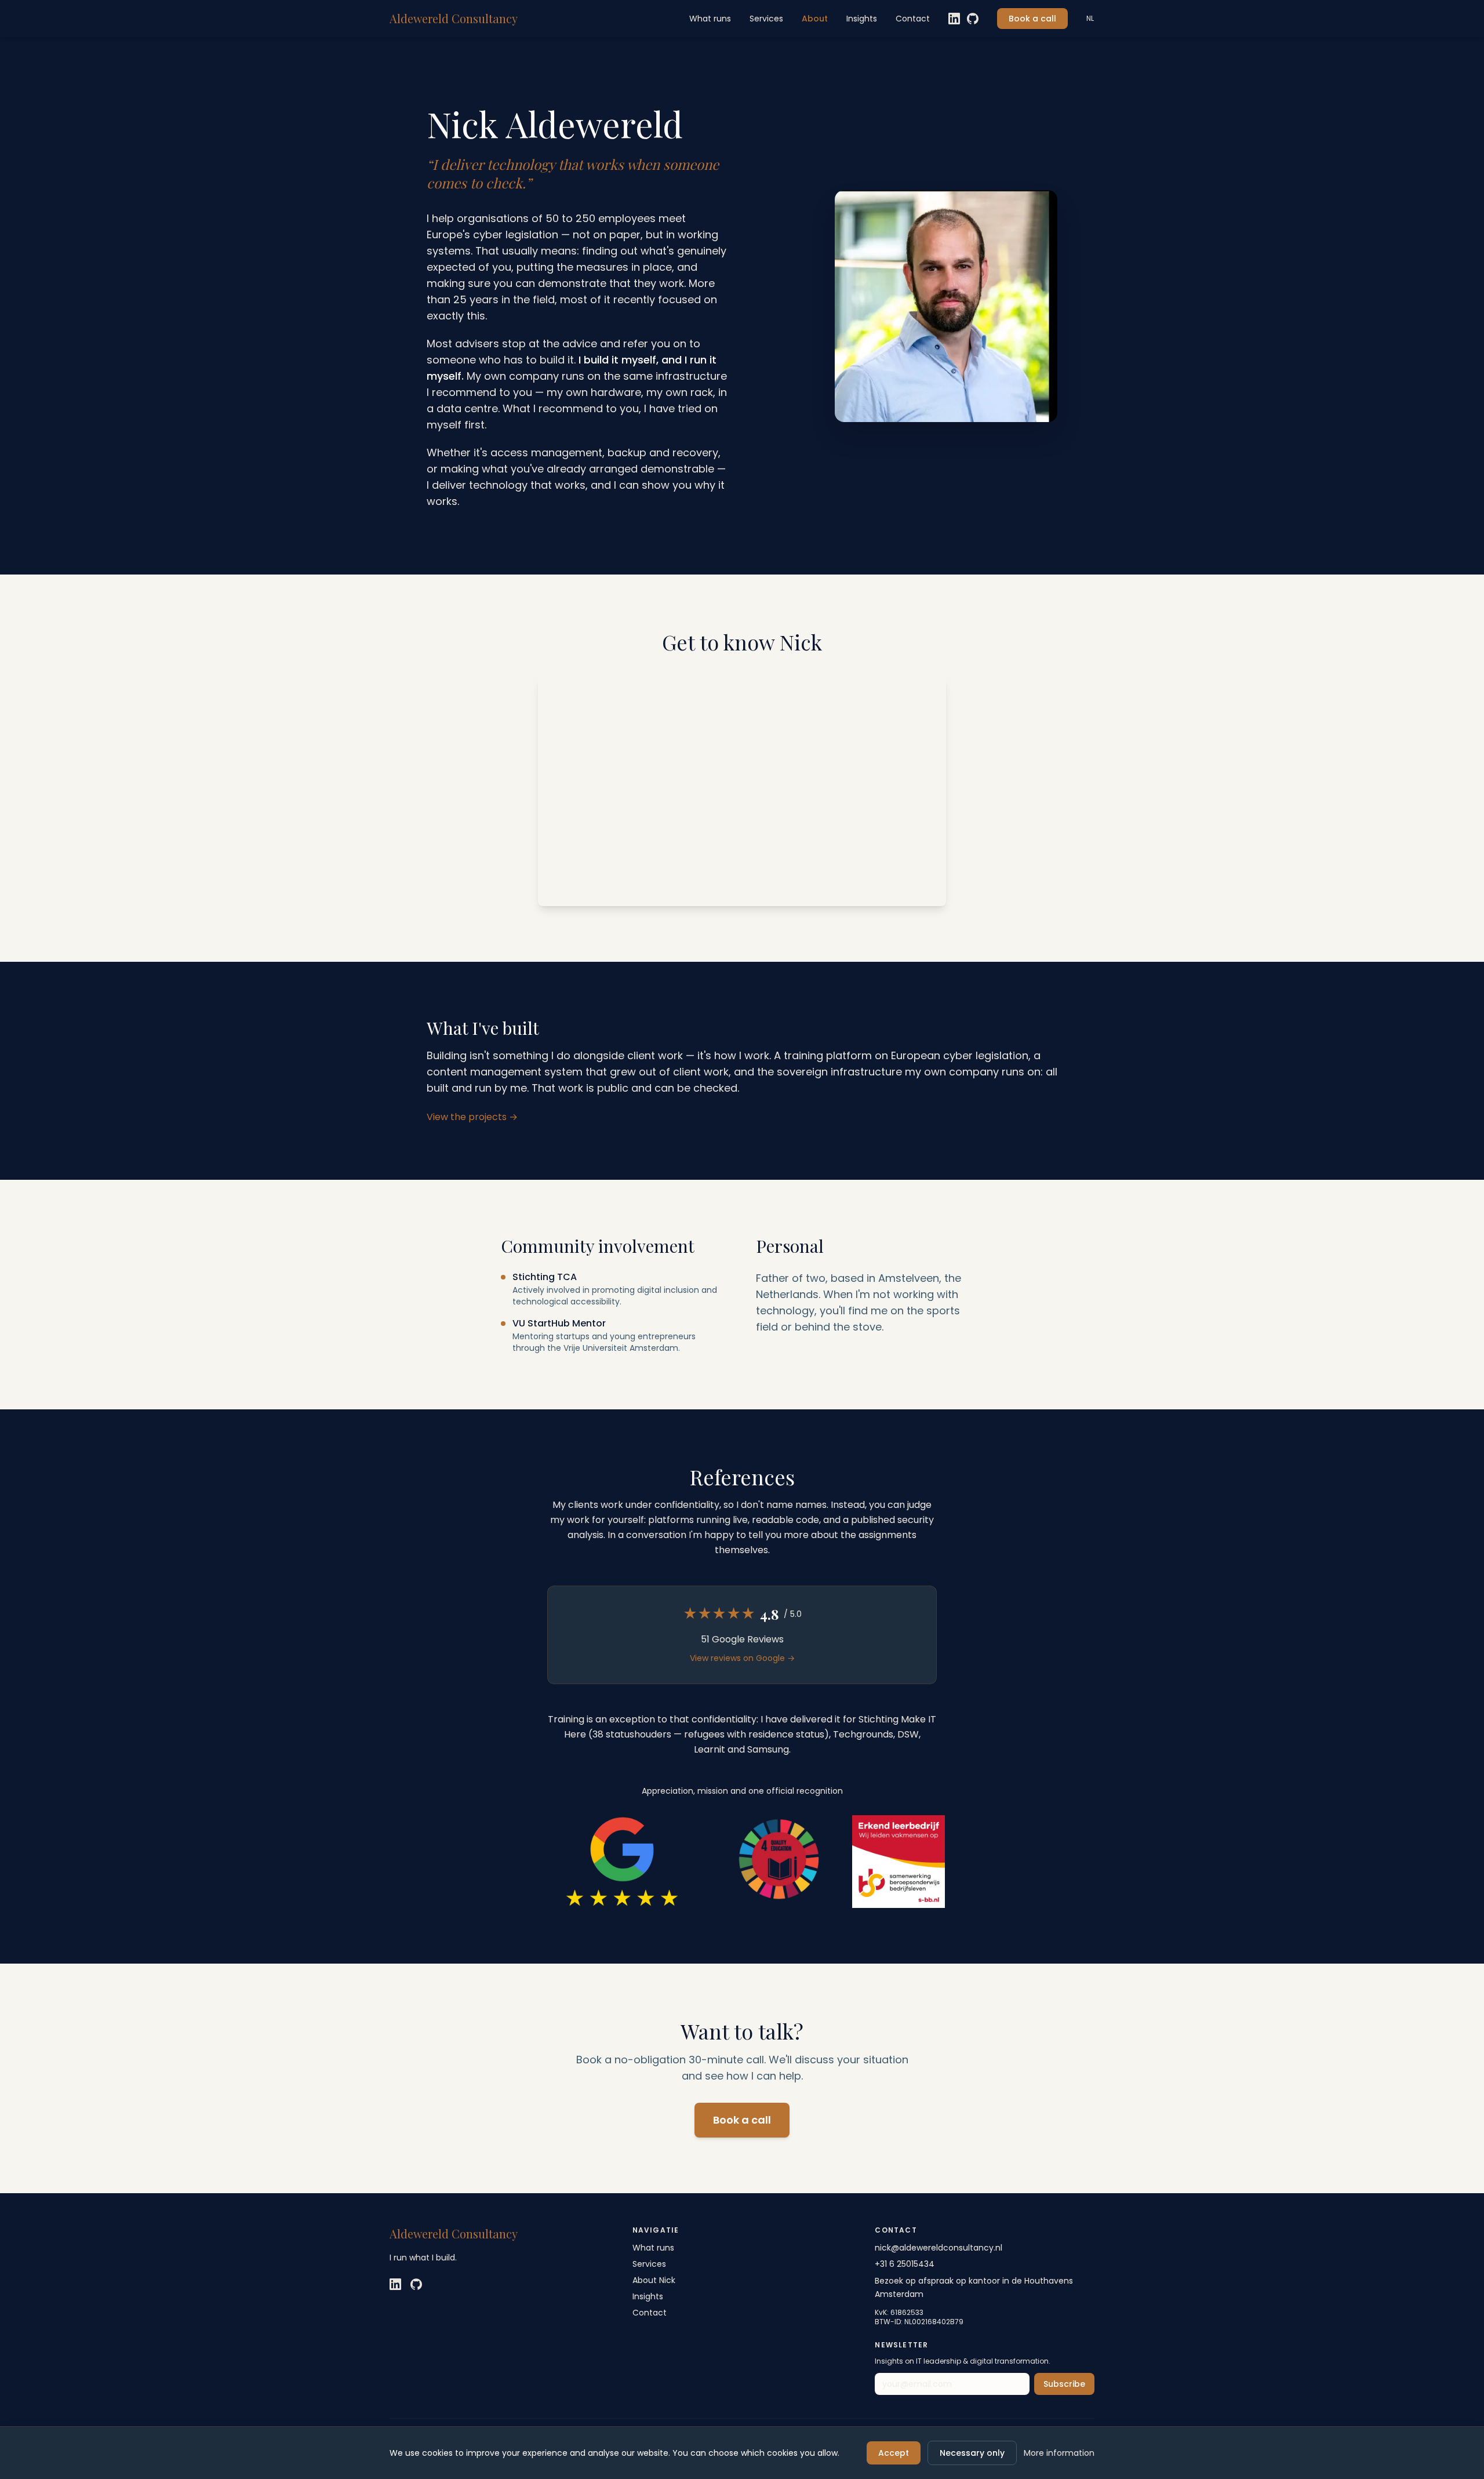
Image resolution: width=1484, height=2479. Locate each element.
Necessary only (972, 2453)
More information (1059, 2453)
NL (1090, 19)
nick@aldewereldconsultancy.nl (939, 2248)
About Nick (654, 2280)
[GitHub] (973, 19)
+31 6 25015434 (905, 2264)
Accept (894, 2453)
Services (766, 19)
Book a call (1032, 19)
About (815, 19)
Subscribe (1064, 2384)
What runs (710, 19)
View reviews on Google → (742, 1658)
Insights (862, 19)
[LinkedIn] (954, 19)
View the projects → (472, 1117)
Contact (913, 19)
